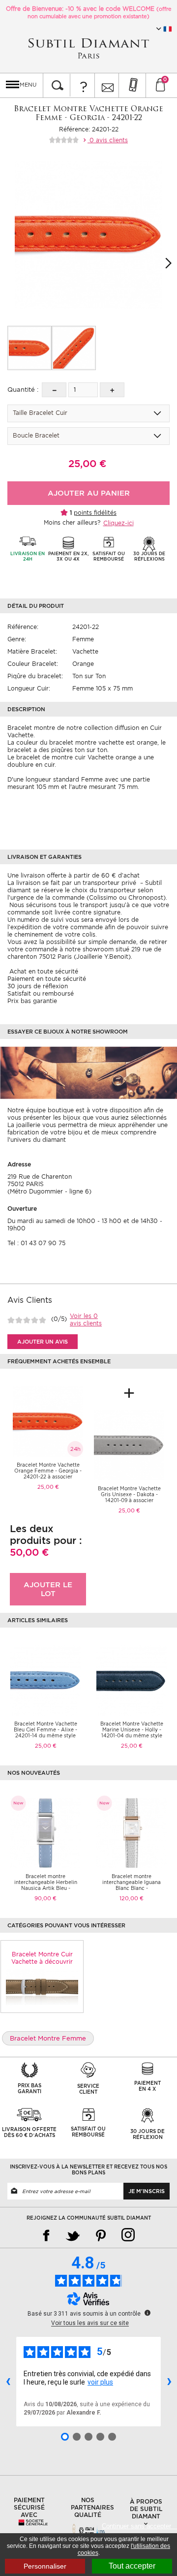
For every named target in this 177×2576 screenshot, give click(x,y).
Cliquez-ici (118, 523)
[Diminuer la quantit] (54, 390)
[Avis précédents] (8, 2382)
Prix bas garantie (32, 1001)
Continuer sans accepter (139, 2526)
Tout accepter (132, 2566)
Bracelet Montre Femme (48, 2038)
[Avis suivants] (169, 2382)
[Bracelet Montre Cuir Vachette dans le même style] (42, 1986)
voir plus (100, 2382)
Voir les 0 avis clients (86, 1319)
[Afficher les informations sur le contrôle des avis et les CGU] (147, 2313)
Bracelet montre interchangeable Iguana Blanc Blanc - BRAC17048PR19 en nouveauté (132, 1888)
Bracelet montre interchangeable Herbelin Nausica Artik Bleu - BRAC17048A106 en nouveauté (46, 1888)
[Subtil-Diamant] (88, 48)
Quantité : (23, 390)
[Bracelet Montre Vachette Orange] (29, 348)
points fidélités (95, 513)
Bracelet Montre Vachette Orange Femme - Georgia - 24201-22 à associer (48, 1471)
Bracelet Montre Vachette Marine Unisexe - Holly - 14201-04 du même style (132, 1729)
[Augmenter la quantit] (112, 390)
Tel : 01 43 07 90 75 (36, 1243)
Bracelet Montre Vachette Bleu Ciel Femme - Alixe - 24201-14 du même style (45, 1729)
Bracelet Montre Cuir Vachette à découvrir (42, 1958)
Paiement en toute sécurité (47, 979)
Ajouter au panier (89, 493)
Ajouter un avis (43, 1342)
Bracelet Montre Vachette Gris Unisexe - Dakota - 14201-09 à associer (129, 1494)
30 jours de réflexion (38, 986)
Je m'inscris (147, 2191)
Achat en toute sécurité (43, 971)
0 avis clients (108, 140)
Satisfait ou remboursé (41, 993)
